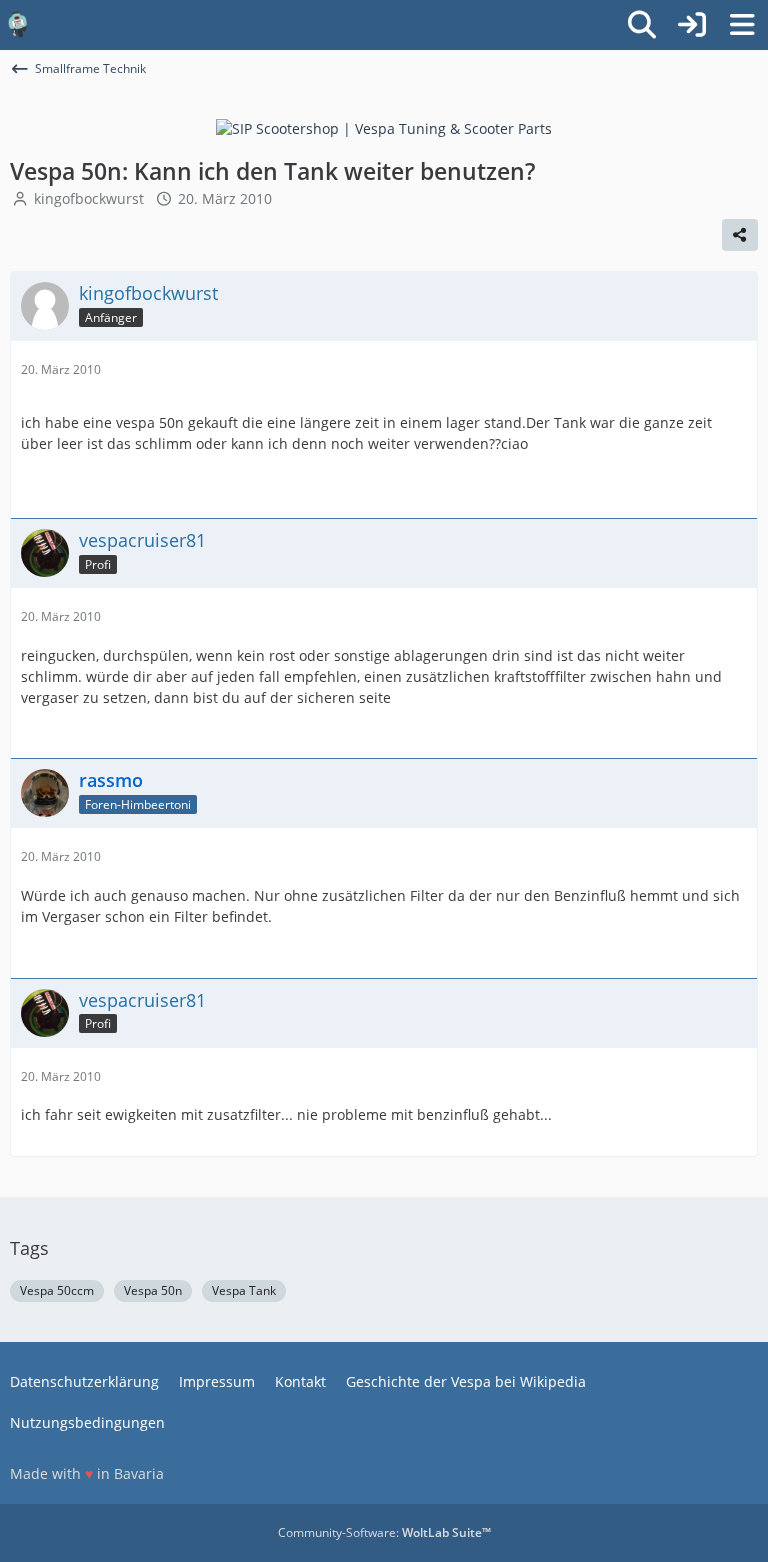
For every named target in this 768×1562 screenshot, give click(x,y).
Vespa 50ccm (57, 1290)
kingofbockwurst (89, 198)
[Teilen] (740, 235)
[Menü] (742, 25)
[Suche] (642, 25)
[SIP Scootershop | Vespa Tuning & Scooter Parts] (384, 127)
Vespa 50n (153, 1290)
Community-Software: (384, 1532)
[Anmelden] (692, 25)
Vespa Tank (244, 1290)
